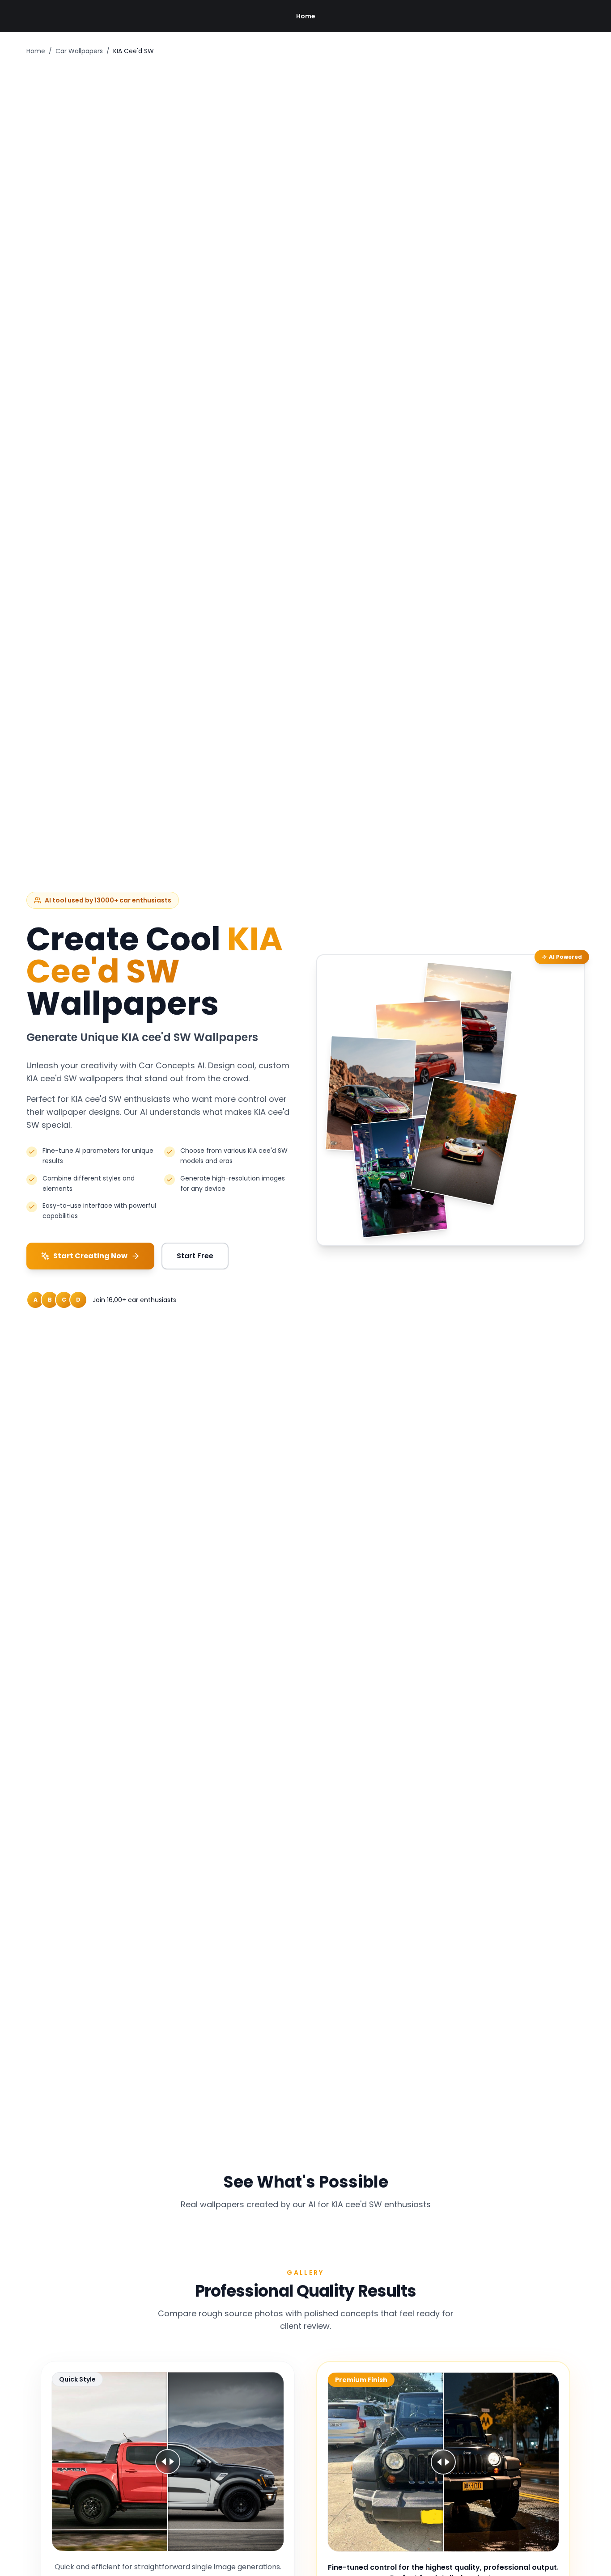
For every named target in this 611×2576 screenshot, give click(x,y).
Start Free (195, 1256)
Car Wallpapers (79, 51)
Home (306, 16)
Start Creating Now (90, 1256)
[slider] (168, 2462)
